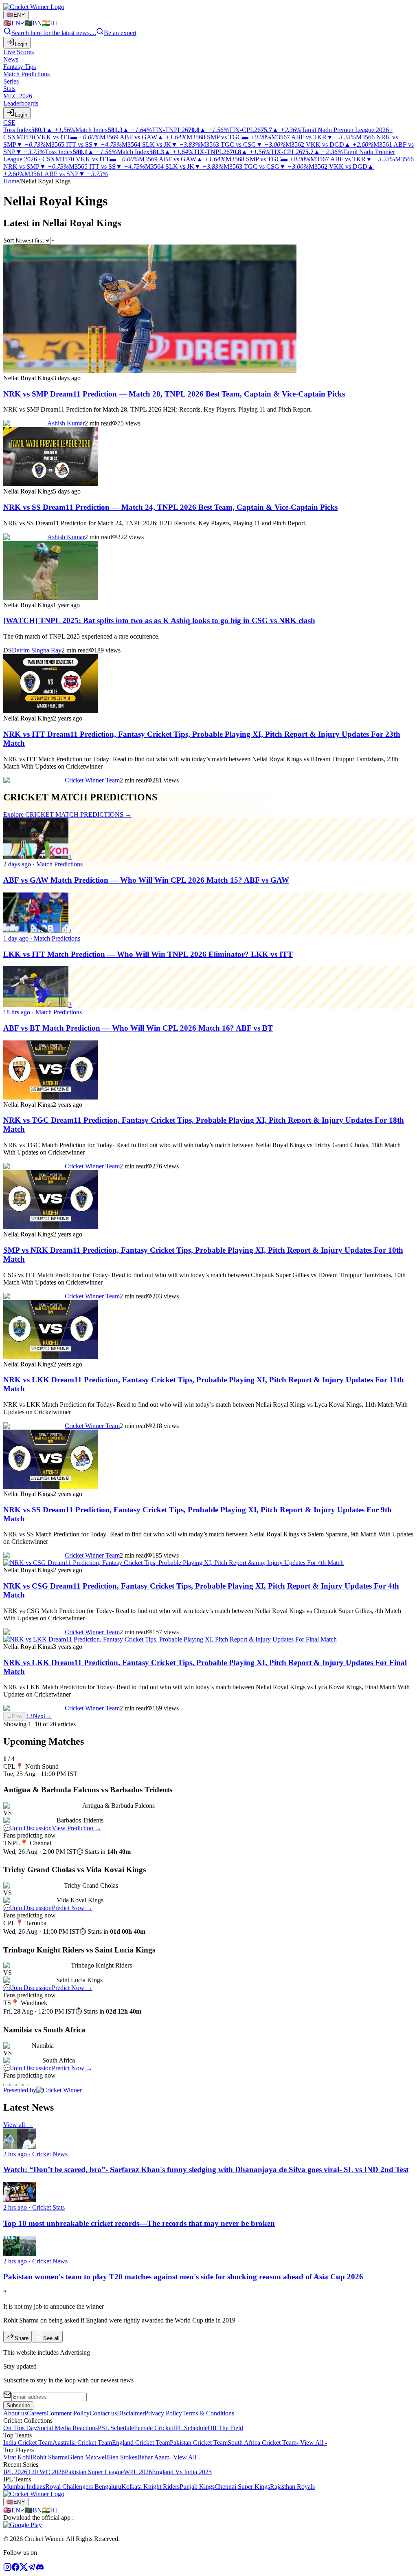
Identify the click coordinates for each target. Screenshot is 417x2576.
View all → (18, 2125)
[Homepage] (34, 7)
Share (22, 2338)
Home (11, 181)
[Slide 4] (26, 2085)
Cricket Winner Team (92, 780)
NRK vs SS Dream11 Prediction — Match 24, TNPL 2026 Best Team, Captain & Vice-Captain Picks (170, 507)
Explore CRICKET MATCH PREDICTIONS (67, 814)
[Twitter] (24, 2569)
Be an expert (120, 33)
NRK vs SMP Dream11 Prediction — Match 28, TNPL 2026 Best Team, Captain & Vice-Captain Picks (174, 394)
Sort (9, 240)
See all (51, 2338)
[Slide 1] (7, 2085)
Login (21, 44)
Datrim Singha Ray (37, 650)
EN (14, 15)
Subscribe (18, 2405)
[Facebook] (15, 2569)
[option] (14, 23)
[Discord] (40, 2569)
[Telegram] (32, 2569)
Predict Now (72, 1908)
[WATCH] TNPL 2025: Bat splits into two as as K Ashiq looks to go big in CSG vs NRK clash (159, 620)
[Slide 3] (20, 2085)
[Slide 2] (13, 2085)
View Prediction (77, 1828)
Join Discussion (27, 1828)
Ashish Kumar (66, 423)
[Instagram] (7, 2569)
